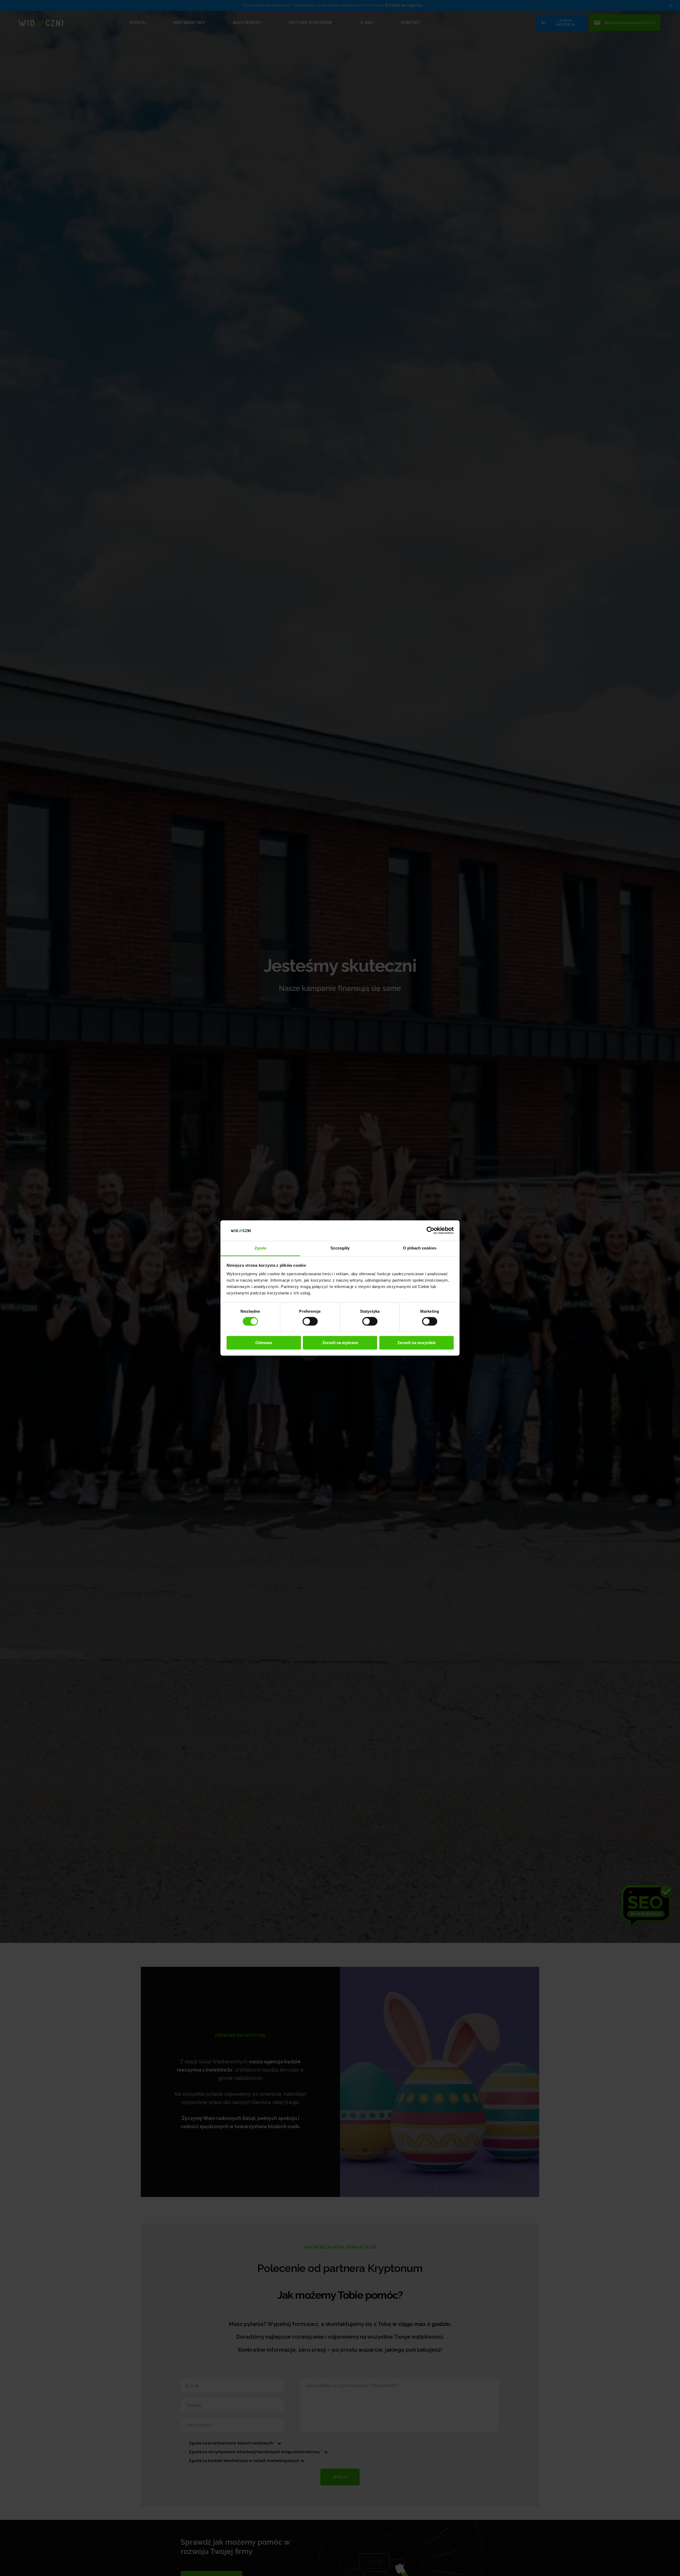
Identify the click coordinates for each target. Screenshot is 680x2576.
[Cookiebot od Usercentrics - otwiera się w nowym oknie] (430, 1231)
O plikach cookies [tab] (420, 1248)
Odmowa (264, 1343)
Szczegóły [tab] (340, 1248)
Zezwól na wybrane (340, 1343)
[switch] (310, 1321)
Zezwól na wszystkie (416, 1343)
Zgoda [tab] (260, 1248)
